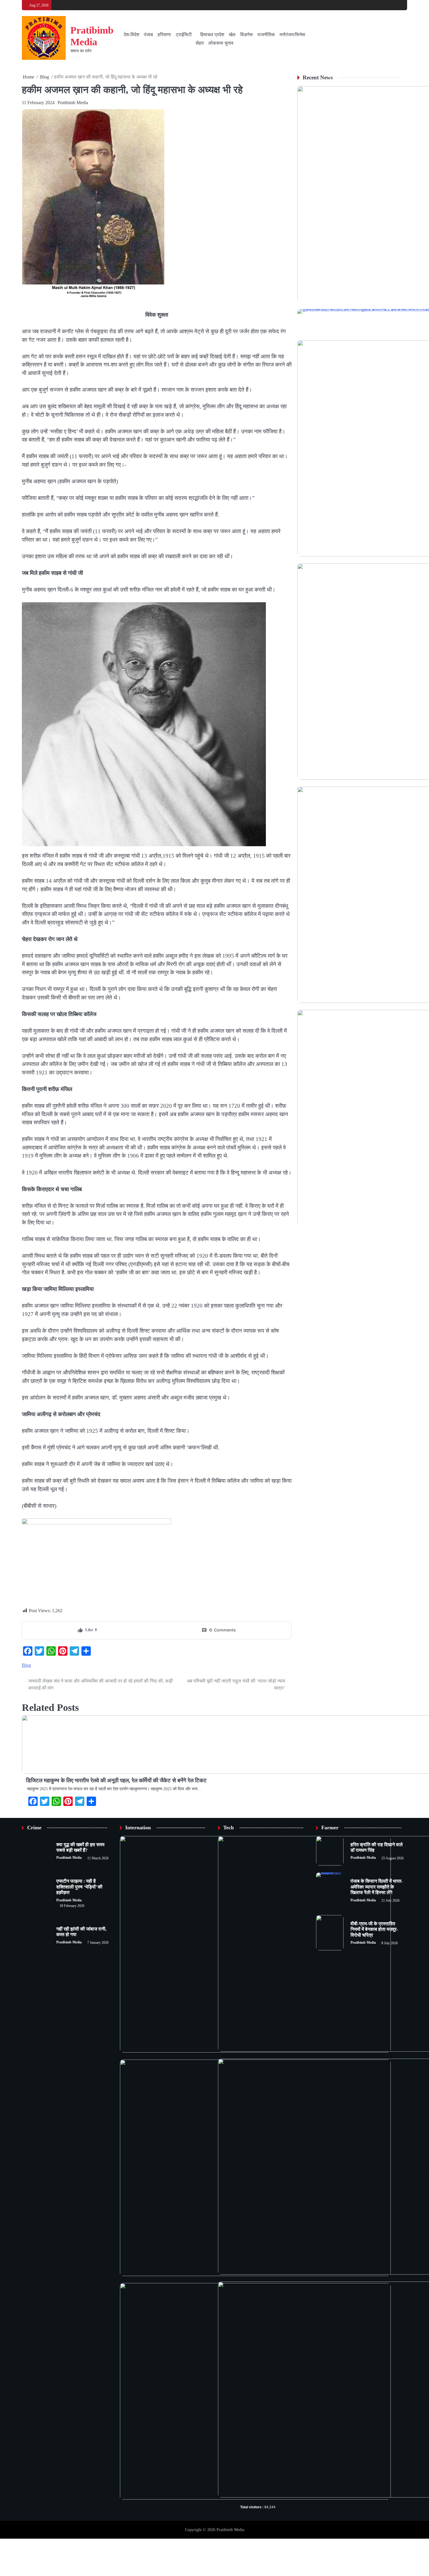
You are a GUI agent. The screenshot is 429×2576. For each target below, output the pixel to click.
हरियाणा (164, 35)
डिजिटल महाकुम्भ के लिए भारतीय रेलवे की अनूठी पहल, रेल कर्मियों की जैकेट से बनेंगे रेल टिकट (116, 1780)
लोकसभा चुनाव (221, 43)
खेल (232, 35)
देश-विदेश (131, 35)
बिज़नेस (246, 35)
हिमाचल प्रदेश (212, 35)
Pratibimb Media (73, 103)
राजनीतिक (266, 35)
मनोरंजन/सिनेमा (292, 35)
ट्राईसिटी (184, 35)
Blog (26, 1665)
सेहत (200, 43)
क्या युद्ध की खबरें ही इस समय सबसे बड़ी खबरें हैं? (80, 1848)
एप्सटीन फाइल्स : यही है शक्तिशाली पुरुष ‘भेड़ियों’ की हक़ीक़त (79, 1887)
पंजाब (148, 35)
